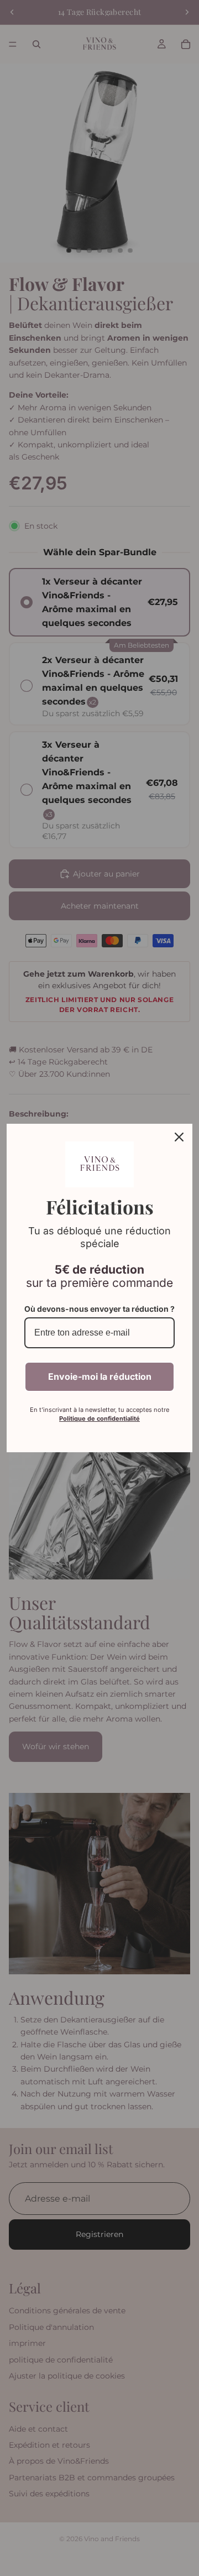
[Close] (179, 1137)
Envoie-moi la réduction (100, 1376)
